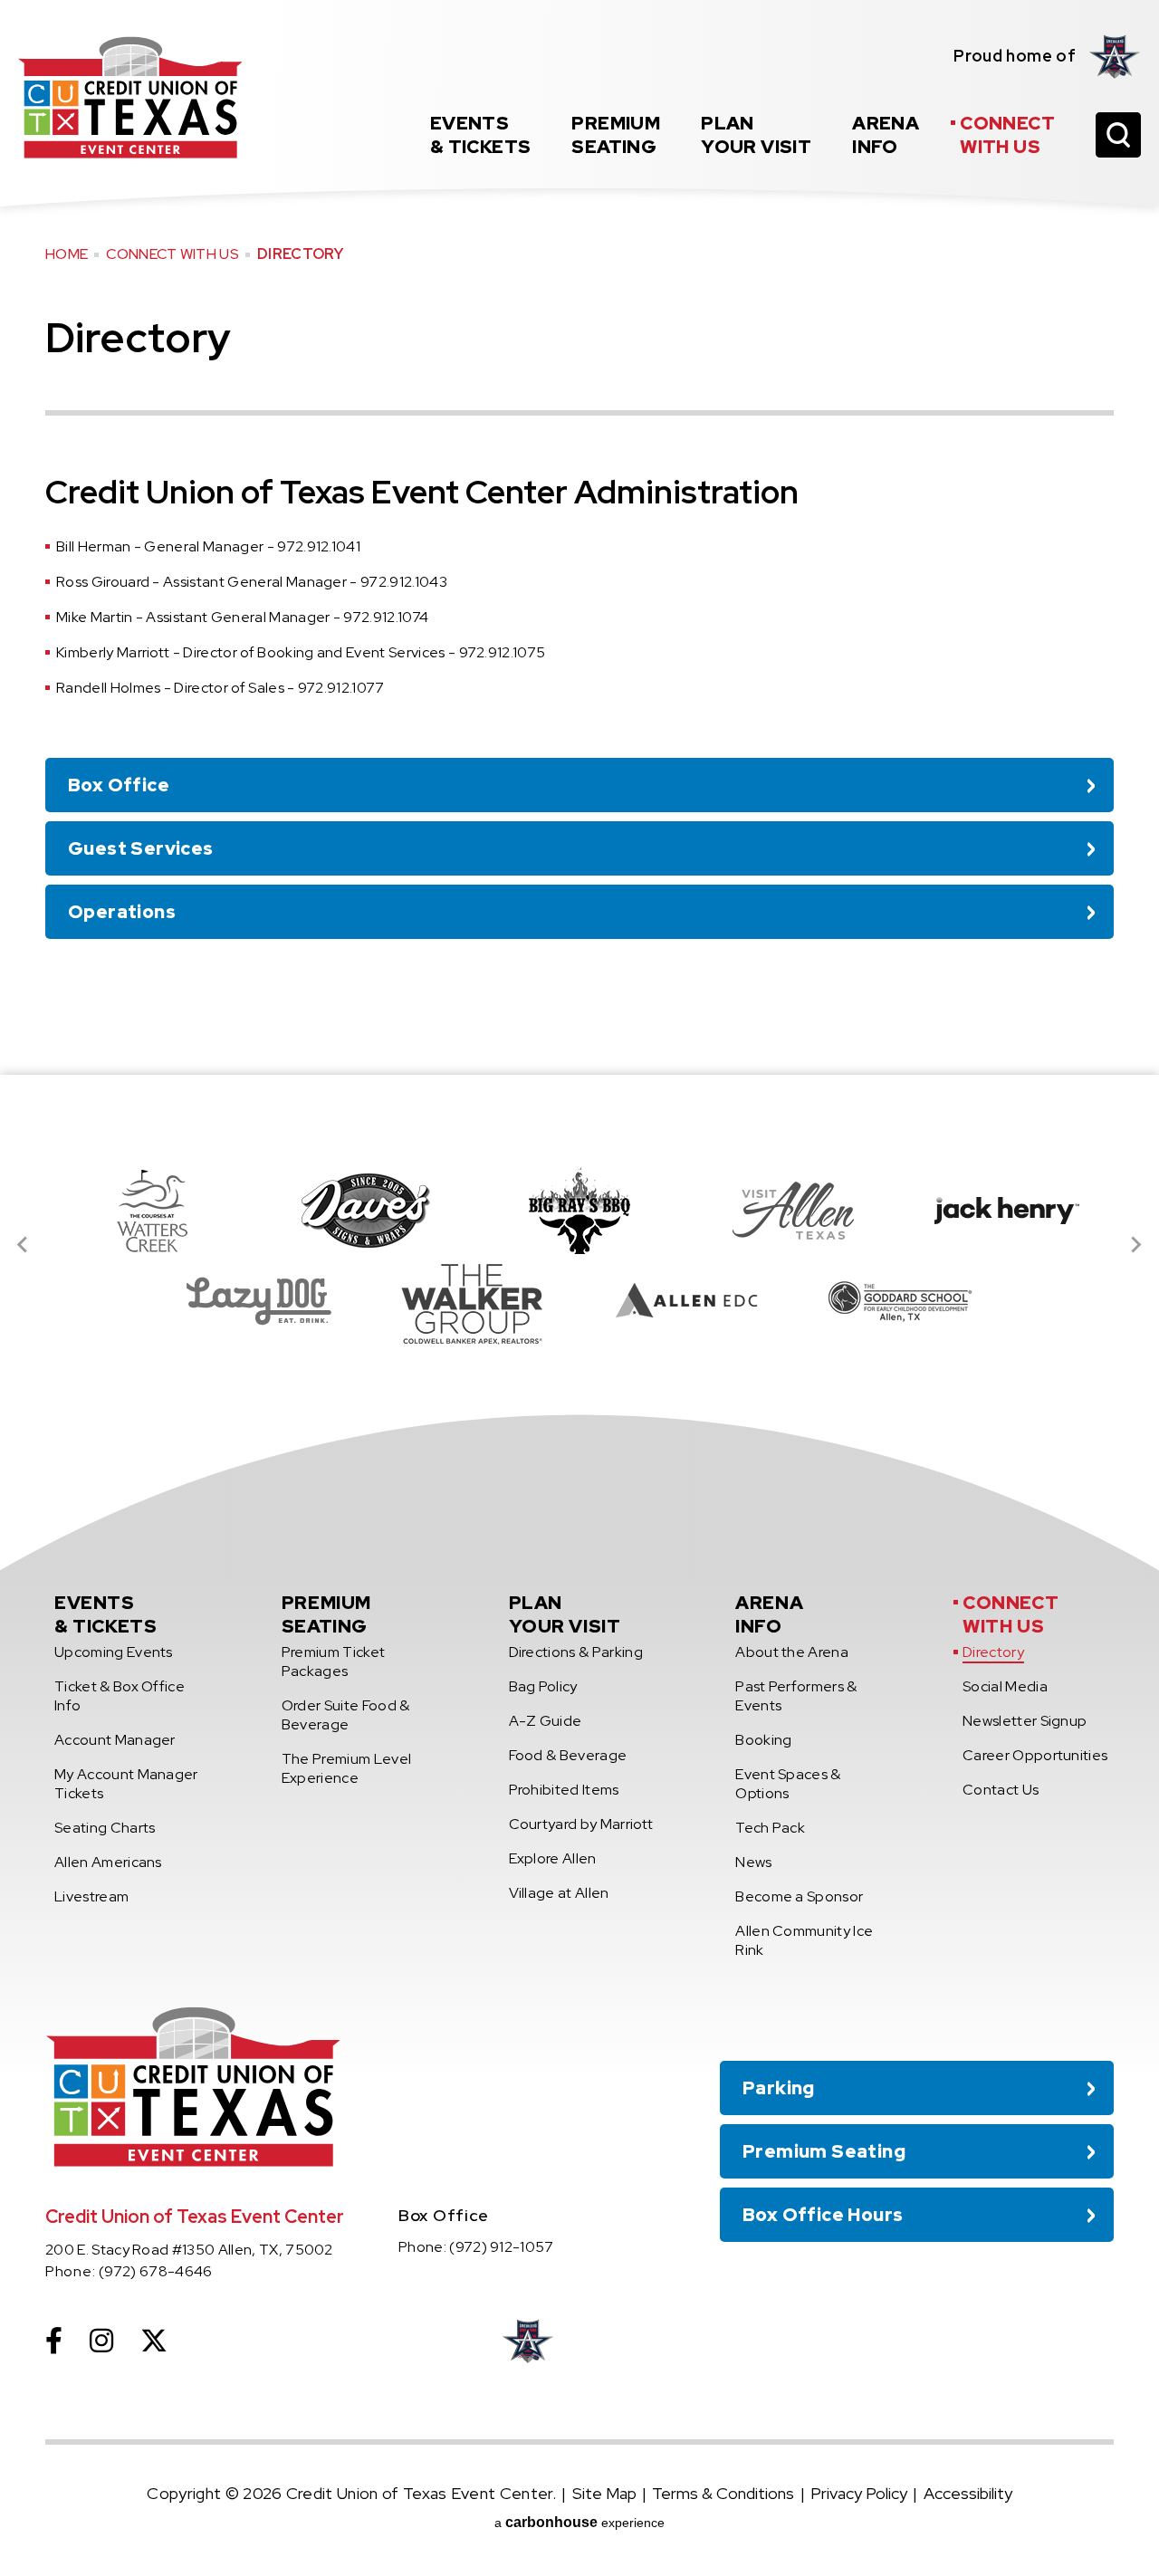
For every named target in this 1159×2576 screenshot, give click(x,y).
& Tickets (481, 135)
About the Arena (792, 1652)
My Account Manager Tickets (126, 1784)
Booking (763, 1740)
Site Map (604, 2493)
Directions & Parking (576, 1652)
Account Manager (115, 1740)
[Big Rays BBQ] (579, 1211)
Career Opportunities (1035, 1755)
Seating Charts (105, 1828)
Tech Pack (770, 1828)
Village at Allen (559, 1893)
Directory (993, 1652)
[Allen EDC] (686, 1301)
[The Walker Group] (473, 1301)
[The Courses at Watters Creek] (152, 1211)
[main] (579, 537)
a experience (579, 2522)
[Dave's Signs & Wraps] (366, 1211)
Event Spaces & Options (788, 1784)
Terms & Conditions (723, 2493)
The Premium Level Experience (346, 1768)
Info (886, 135)
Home (67, 254)
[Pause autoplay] (1090, 1127)
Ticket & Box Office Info (120, 1696)
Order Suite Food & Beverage (346, 1715)
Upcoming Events (114, 1652)
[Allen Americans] (1115, 56)
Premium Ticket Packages (333, 1661)
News (753, 1862)
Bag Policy (543, 1686)
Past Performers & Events (796, 1696)
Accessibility (968, 2493)
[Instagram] (101, 2341)
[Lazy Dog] (259, 1301)
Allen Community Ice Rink (804, 1940)
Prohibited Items (564, 1790)
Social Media (1005, 1686)
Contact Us (1001, 1790)
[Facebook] (54, 2341)
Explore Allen (553, 1858)
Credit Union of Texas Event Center (130, 97)
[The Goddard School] (900, 1301)
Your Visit (756, 135)
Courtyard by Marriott (581, 1824)
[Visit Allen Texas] (793, 1211)
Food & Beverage (568, 1755)
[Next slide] (1135, 1245)
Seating (616, 135)
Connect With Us (172, 254)
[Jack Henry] (1007, 1211)
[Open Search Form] (1118, 135)
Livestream (91, 1896)
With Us (1007, 135)
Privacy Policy (859, 2493)
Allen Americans (108, 1862)
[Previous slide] (24, 1245)
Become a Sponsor (799, 1896)
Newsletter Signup (1025, 1721)
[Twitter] (154, 2341)
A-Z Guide (546, 1721)
